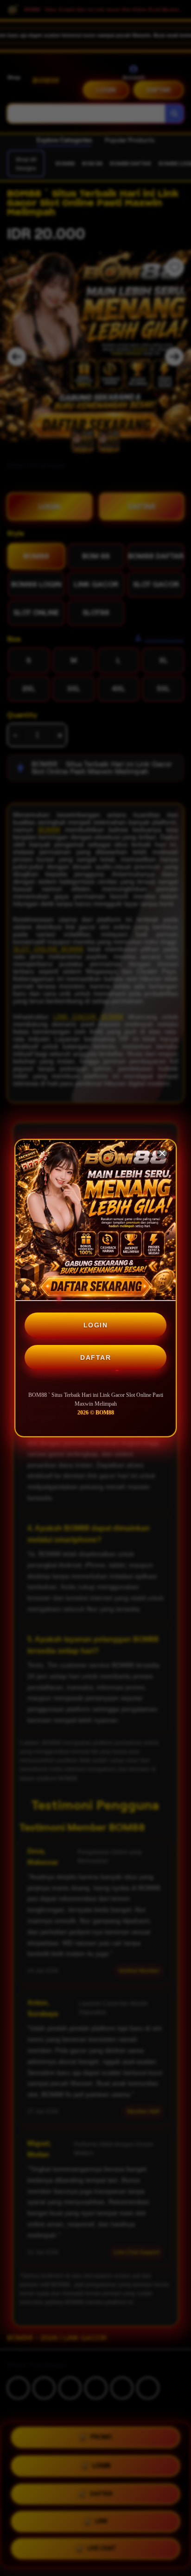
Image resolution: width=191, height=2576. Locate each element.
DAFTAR (95, 1357)
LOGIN (96, 1325)
